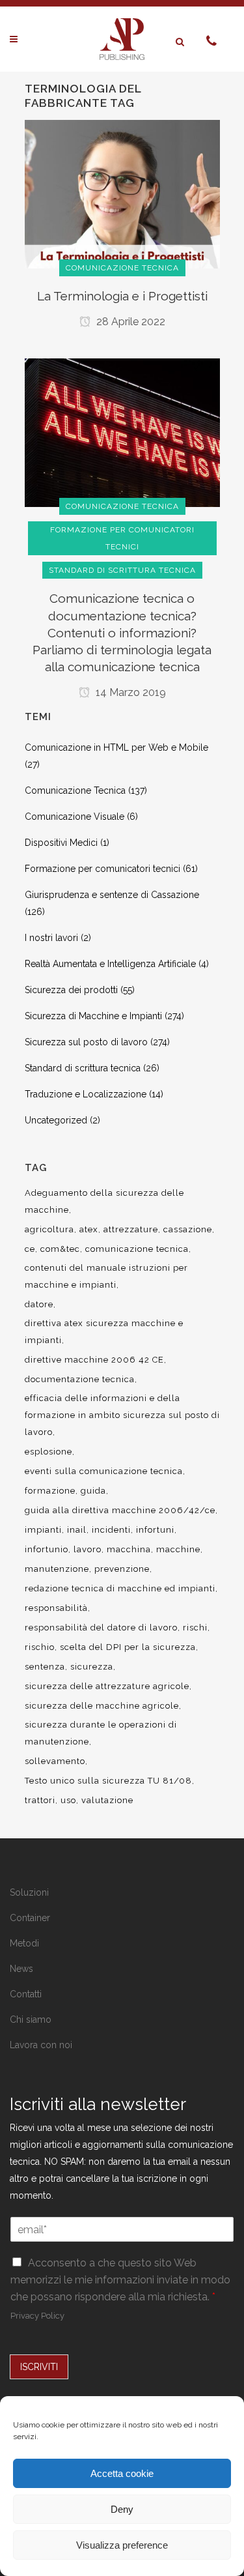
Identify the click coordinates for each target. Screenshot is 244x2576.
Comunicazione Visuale (75, 817)
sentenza (45, 1667)
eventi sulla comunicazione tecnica (104, 1471)
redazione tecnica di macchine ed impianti (120, 1588)
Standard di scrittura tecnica (83, 1068)
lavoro (88, 1549)
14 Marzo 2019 (129, 692)
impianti (43, 1530)
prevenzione (122, 1569)
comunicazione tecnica (137, 1249)
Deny (122, 2509)
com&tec (60, 1249)
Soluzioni (29, 1892)
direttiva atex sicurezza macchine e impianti (104, 1332)
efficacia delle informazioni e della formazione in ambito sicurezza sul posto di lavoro (122, 1415)
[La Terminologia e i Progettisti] (122, 194)
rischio (40, 1647)
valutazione (107, 1800)
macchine (178, 1549)
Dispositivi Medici (61, 843)
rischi (195, 1628)
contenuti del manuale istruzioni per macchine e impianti (106, 1276)
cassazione (188, 1229)
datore (39, 1304)
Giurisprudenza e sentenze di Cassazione (112, 895)
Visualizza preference (122, 2545)
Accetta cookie (122, 2473)
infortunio (47, 1549)
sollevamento (55, 1761)
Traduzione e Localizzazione (86, 1094)
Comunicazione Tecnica (75, 790)
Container (30, 1918)
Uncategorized (56, 1120)
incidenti (111, 1530)
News (21, 1969)
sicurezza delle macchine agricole (102, 1706)
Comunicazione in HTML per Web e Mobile (116, 747)
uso (68, 1800)
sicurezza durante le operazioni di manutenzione (101, 1733)
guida (93, 1491)
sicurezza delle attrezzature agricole (107, 1686)
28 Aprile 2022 (129, 322)
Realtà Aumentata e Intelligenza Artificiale (110, 964)
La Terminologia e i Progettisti (122, 296)
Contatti (26, 1994)
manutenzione (57, 1569)
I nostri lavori (51, 938)
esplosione (48, 1452)
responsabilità (56, 1608)
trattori (40, 1800)
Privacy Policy (37, 2316)
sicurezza (92, 1667)
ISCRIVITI (39, 2367)
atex (89, 1229)
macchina (129, 1549)
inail (77, 1530)
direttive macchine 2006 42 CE (94, 1360)
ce (30, 1249)
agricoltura (49, 1229)
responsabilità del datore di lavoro (101, 1628)
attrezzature (131, 1229)
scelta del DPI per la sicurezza (128, 1647)
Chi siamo (31, 2019)
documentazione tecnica (80, 1379)
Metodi (24, 1943)
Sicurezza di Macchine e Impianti (93, 1016)
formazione (50, 1491)
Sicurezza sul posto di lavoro (86, 1042)
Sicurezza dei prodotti (71, 990)
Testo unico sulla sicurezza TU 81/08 (108, 1781)
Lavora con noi (41, 2045)
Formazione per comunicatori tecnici (102, 869)
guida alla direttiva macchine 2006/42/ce (120, 1510)
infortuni (155, 1530)
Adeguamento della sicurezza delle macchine (104, 1201)
